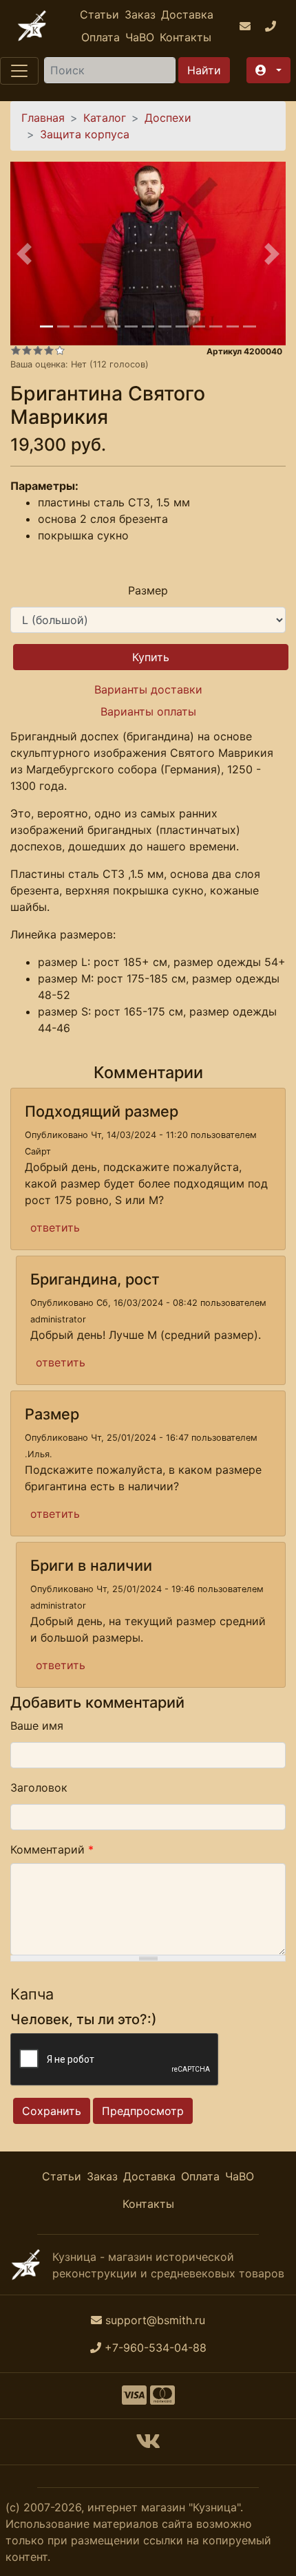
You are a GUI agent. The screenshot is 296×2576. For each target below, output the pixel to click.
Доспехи (168, 118)
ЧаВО (140, 37)
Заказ (140, 14)
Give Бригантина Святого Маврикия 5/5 (60, 350)
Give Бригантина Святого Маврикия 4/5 (49, 350)
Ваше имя (37, 1726)
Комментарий (52, 1849)
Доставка (187, 14)
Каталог (105, 118)
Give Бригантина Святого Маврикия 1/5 (16, 350)
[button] (268, 70)
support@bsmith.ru (155, 2320)
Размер (148, 590)
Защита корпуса (85, 134)
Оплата (101, 37)
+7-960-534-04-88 (156, 2348)
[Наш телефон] (272, 26)
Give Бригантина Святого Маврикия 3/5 (38, 350)
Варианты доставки (148, 689)
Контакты (186, 37)
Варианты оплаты (148, 711)
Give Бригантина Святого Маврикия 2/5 (27, 350)
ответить (55, 1227)
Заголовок (39, 1788)
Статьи (99, 14)
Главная (43, 118)
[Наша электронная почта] (247, 26)
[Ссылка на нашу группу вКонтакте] (148, 2445)
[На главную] (32, 26)
